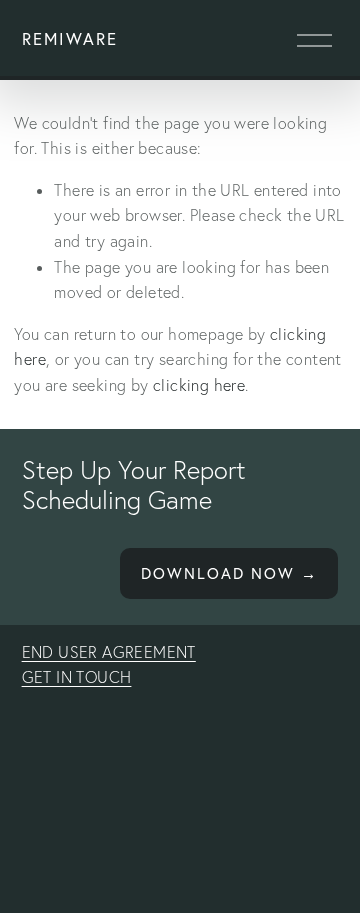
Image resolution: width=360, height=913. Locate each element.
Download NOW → (229, 573)
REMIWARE (70, 39)
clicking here (199, 385)
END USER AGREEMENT (109, 652)
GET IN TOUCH (77, 677)
